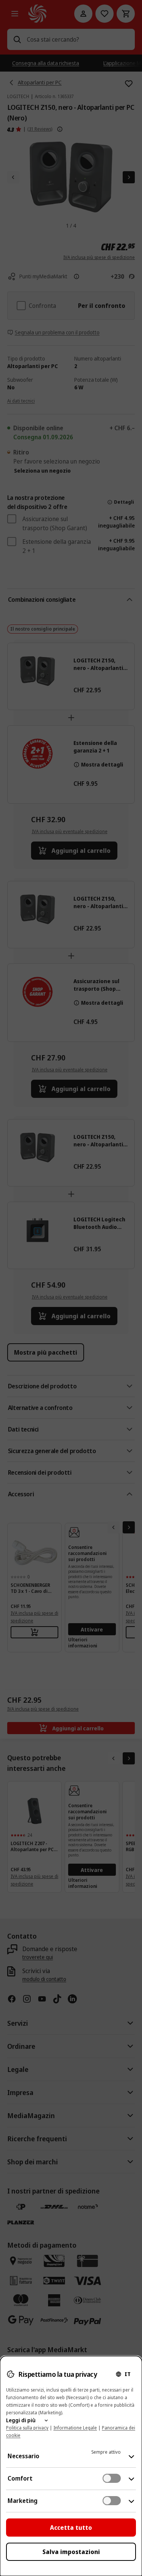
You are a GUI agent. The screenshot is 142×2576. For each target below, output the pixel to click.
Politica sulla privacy (27, 2428)
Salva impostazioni (71, 2552)
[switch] (112, 2478)
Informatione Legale (75, 2428)
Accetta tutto (71, 2528)
